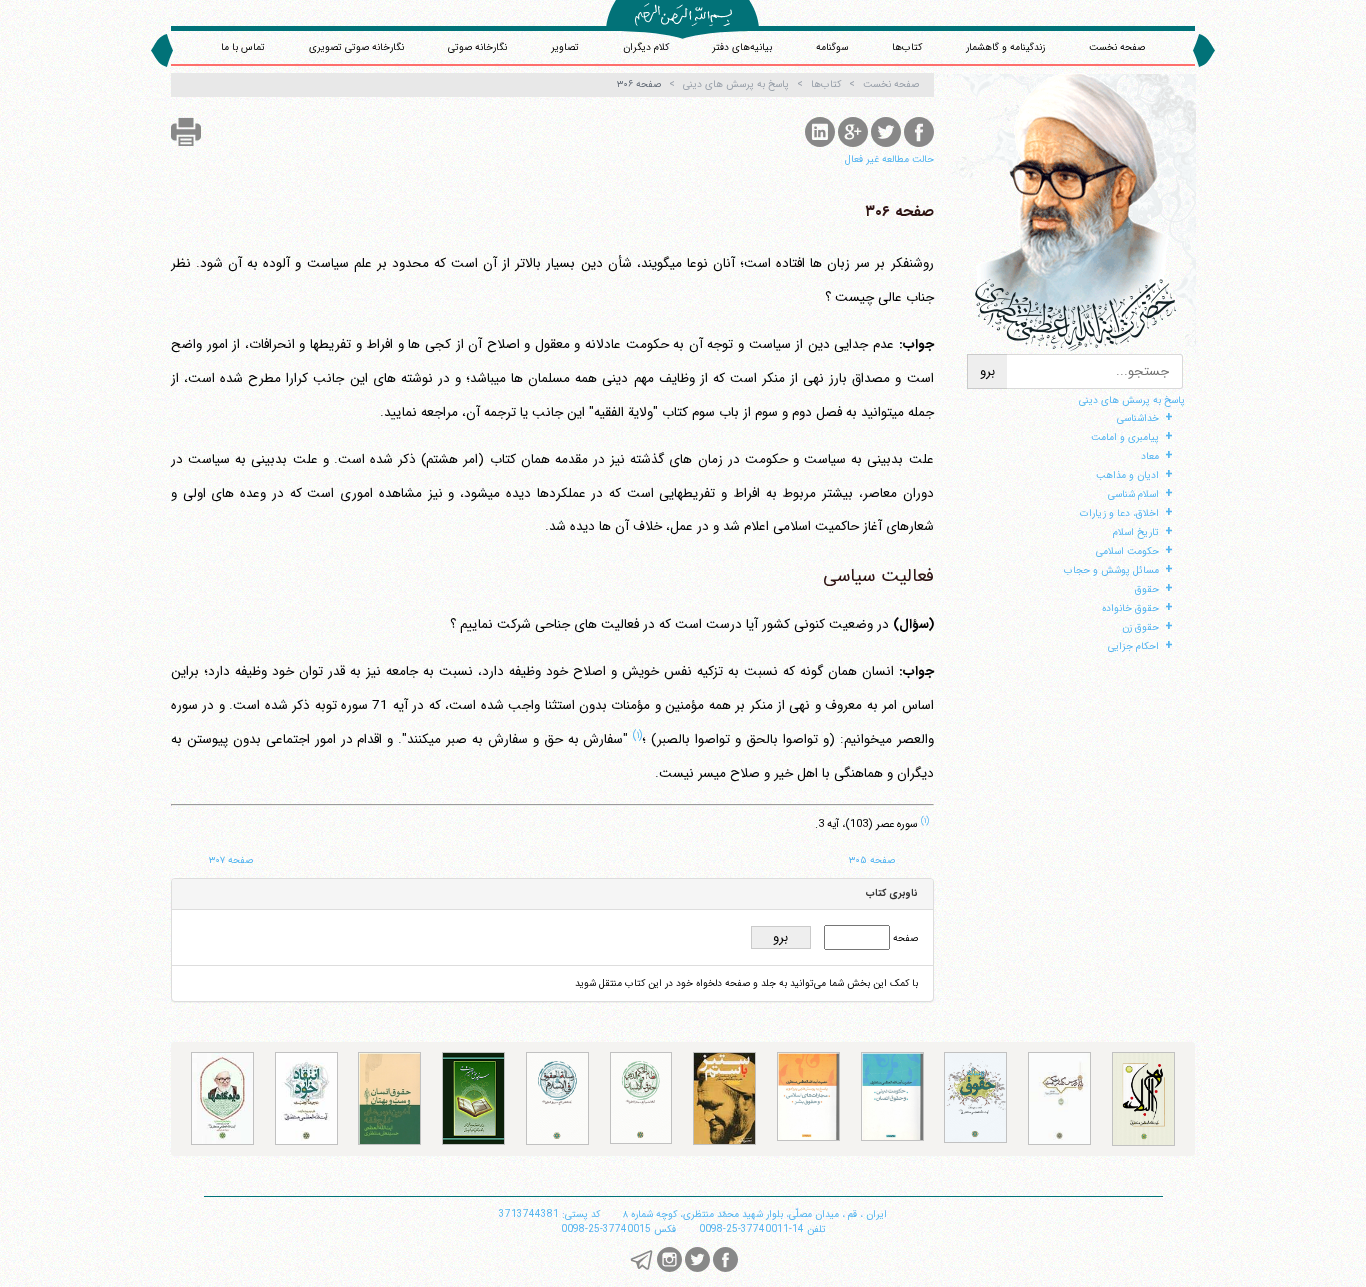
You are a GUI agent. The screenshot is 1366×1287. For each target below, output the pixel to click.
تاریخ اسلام (1136, 532)
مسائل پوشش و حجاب (1111, 570)
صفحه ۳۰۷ (231, 860)
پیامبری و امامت (1125, 437)
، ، (755, 1214)
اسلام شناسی (1133, 494)
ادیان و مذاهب (1127, 475)
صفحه (904, 938)
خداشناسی (1138, 418)
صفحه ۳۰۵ (872, 860)
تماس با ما (243, 47)
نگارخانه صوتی (477, 47)
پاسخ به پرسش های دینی (1132, 400)
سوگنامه (832, 47)
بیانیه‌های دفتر (742, 47)
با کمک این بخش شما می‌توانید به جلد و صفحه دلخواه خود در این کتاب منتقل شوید (746, 983)
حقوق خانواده (1130, 608)
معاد (1150, 456)
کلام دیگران (646, 47)
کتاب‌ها (907, 47)
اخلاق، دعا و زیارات (1119, 513)
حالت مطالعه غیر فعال (889, 159)
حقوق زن (1140, 627)
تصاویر (565, 47)
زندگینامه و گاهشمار (1005, 47)
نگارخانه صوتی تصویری (356, 47)
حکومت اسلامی (1127, 551)
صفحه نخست (1117, 47)
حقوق (1147, 589)
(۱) (637, 735)
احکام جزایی (1133, 646)
